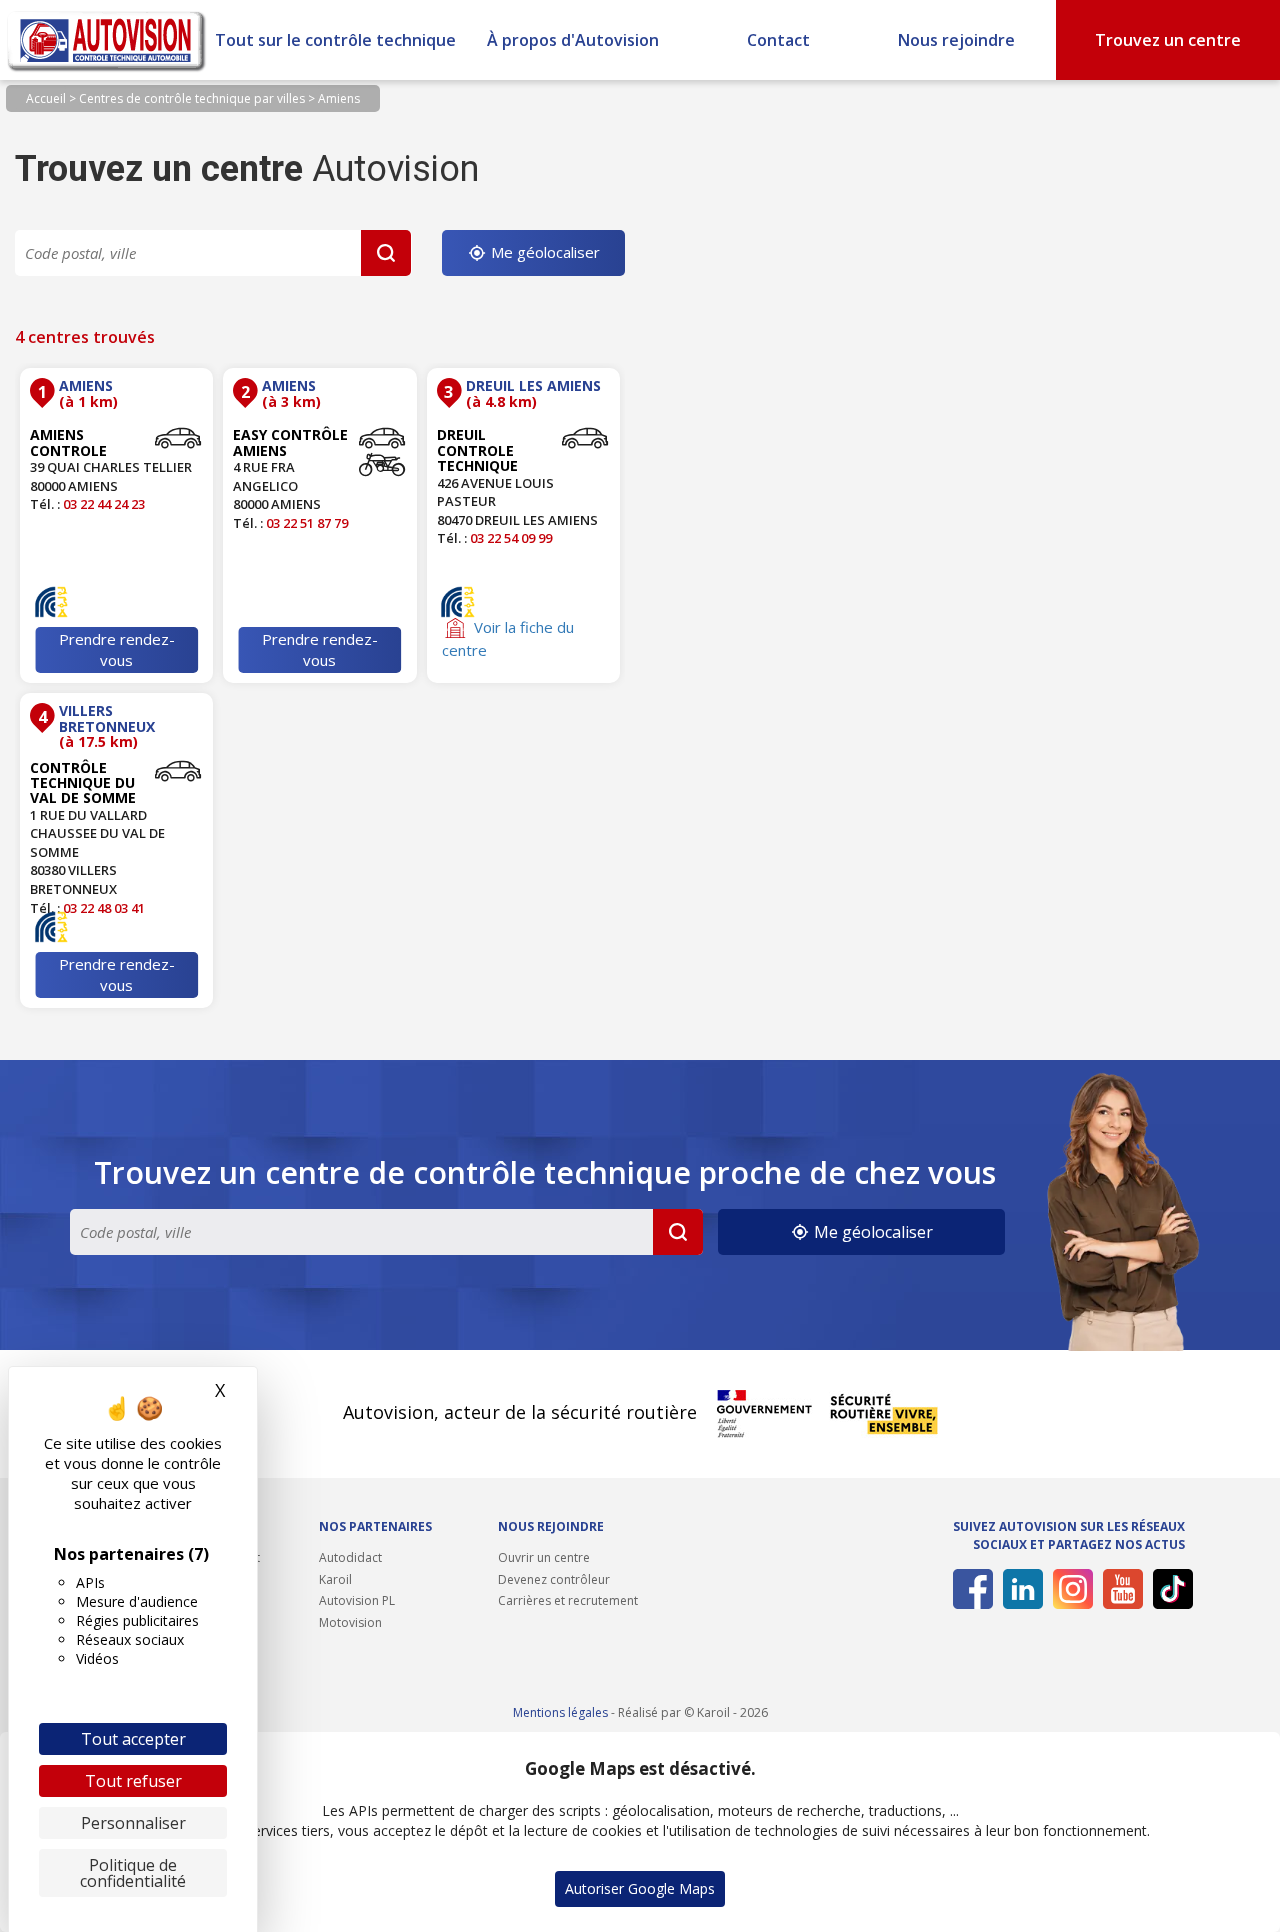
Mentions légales (560, 1712)
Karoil (335, 1579)
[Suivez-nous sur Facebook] (969, 1589)
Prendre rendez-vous (117, 649)
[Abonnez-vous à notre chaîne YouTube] (1119, 1589)
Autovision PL (357, 1600)
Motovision (350, 1622)
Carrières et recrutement (568, 1600)
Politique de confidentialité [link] (133, 1873)
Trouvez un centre (1168, 40)
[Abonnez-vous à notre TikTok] (1169, 1589)
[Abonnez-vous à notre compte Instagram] (1069, 1589)
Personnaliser (133, 1823)
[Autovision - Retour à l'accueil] (107, 40)
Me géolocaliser (543, 252)
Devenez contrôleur (554, 1579)
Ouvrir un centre (544, 1557)
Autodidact (350, 1557)
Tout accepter (133, 1739)
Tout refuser (133, 1781)
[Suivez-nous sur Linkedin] (1019, 1589)
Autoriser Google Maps (640, 1888)
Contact (778, 40)
